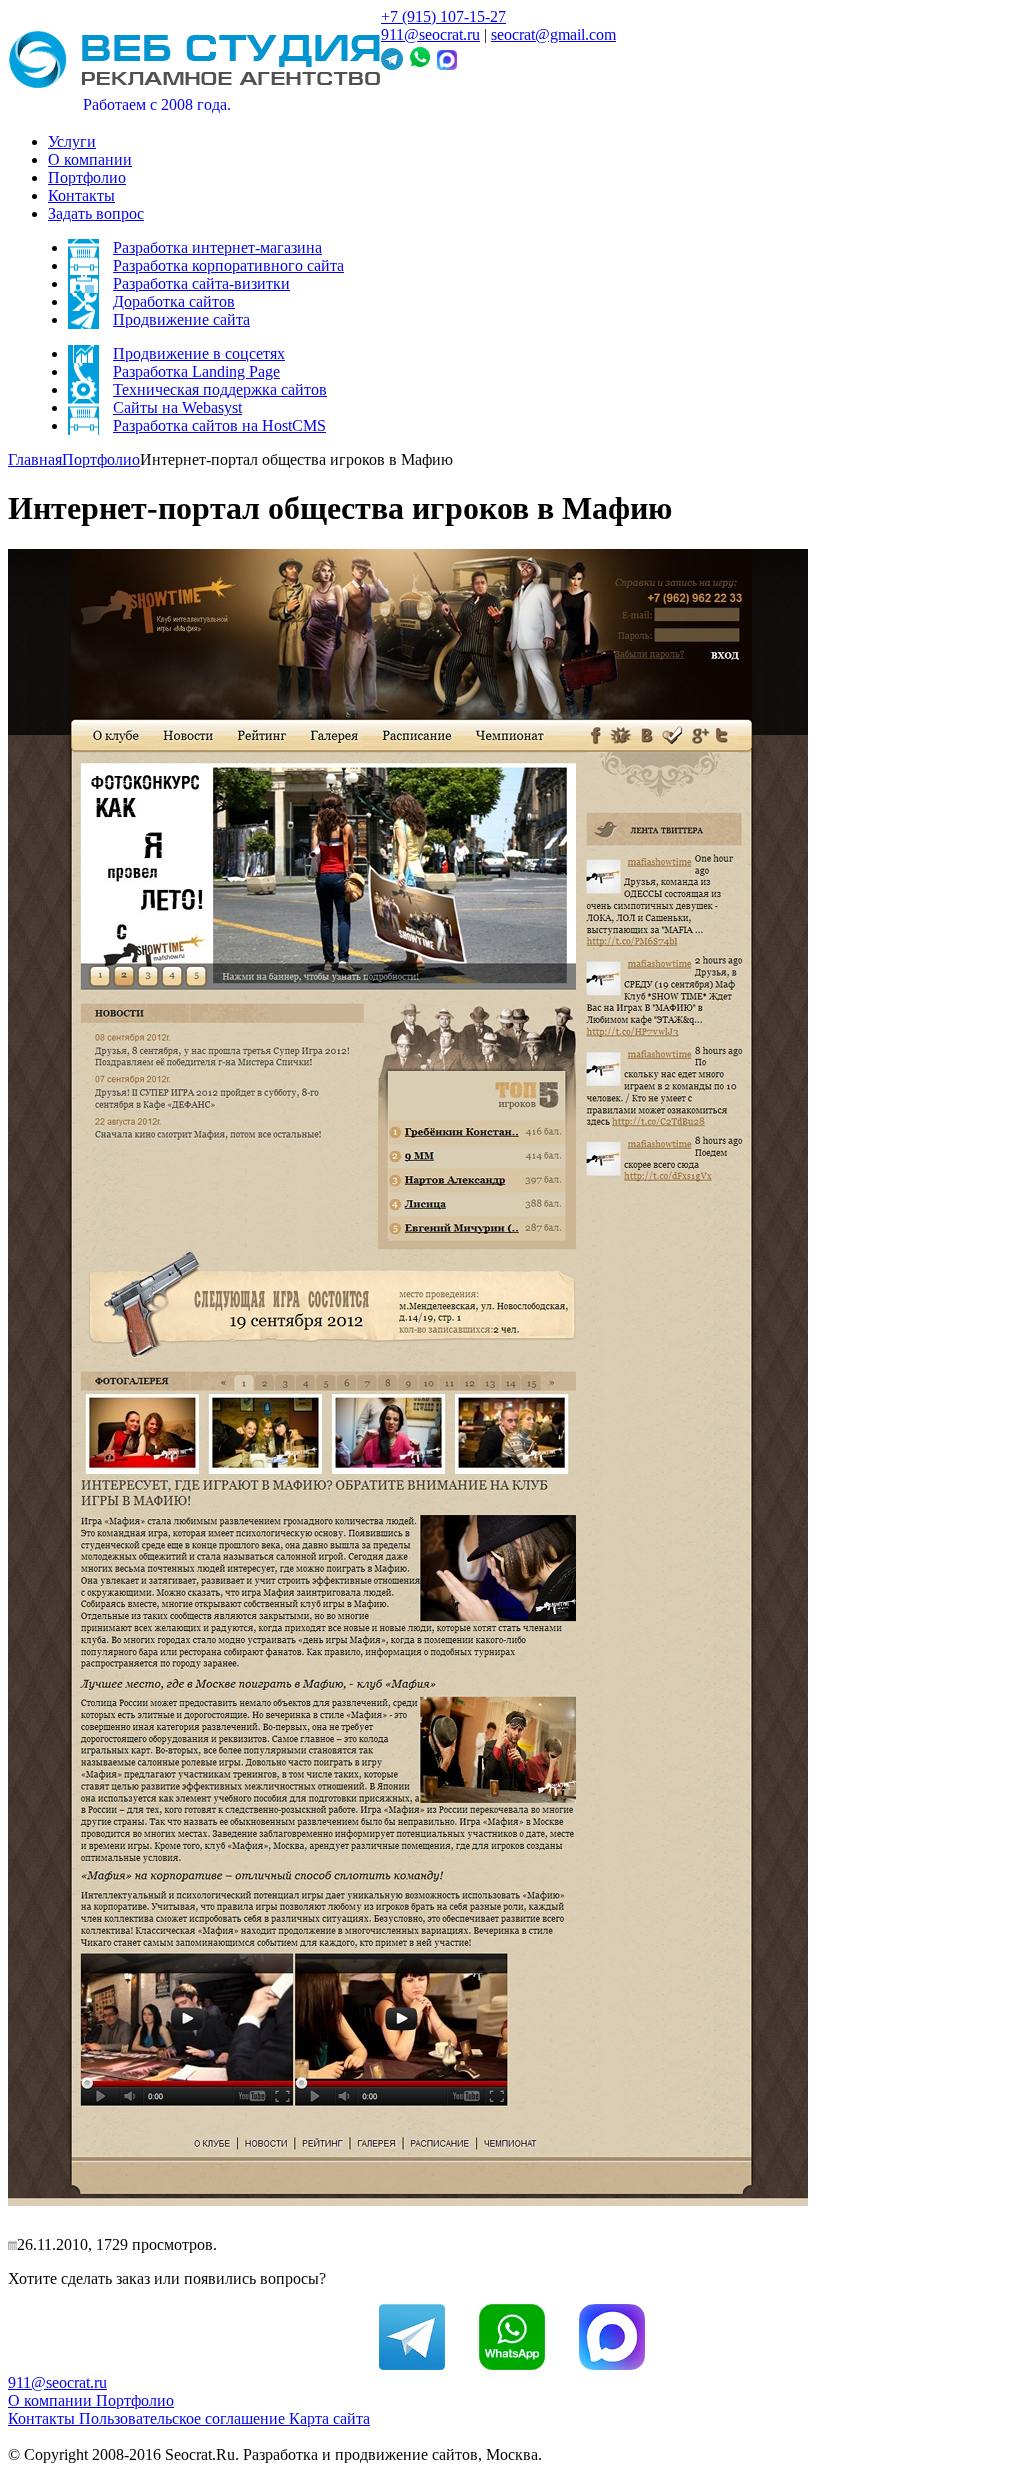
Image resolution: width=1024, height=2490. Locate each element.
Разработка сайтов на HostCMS (219, 425)
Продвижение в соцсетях (199, 353)
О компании (90, 159)
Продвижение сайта (181, 319)
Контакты (81, 195)
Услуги (72, 141)
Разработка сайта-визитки (201, 283)
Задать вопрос (96, 213)
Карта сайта (329, 2418)
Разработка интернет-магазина (217, 247)
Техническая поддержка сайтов (220, 389)
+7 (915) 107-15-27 (443, 16)
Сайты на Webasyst (177, 407)
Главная (35, 459)
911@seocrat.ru (430, 34)
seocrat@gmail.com (553, 34)
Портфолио (87, 177)
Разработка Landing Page (196, 371)
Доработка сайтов (174, 301)
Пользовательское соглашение (184, 2418)
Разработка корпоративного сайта (228, 265)
